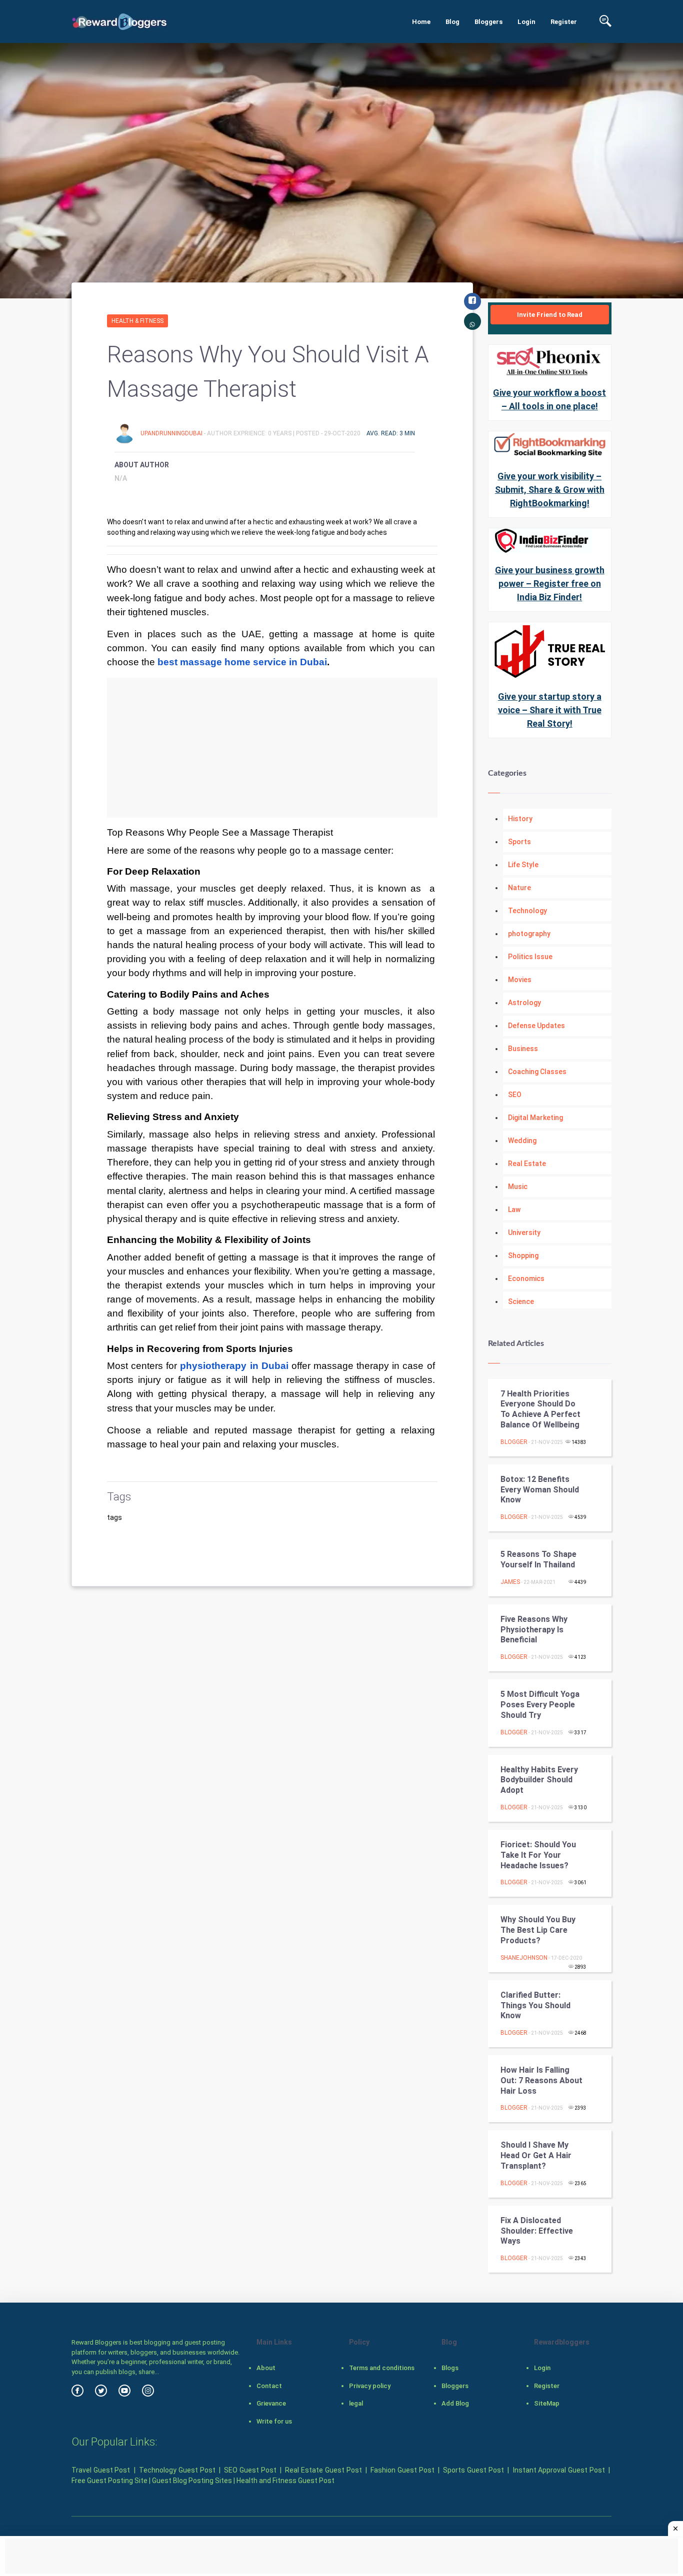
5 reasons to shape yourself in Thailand (538, 1559)
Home (421, 22)
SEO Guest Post (250, 2470)
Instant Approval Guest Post (559, 2470)
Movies (520, 980)
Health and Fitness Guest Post (285, 2481)
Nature (519, 888)
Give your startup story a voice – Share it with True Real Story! (550, 710)
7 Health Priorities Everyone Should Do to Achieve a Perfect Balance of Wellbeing (540, 1409)
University (524, 1233)
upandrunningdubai (172, 433)
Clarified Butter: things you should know (535, 2005)
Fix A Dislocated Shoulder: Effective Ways (537, 2231)
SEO (515, 1095)
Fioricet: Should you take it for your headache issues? (538, 1855)
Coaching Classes (537, 1072)
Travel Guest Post (101, 2470)
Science (521, 1301)
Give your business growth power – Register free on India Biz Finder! (550, 584)
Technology (527, 911)
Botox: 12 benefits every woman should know (540, 1490)
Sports (519, 842)
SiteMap (547, 2403)
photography (529, 934)
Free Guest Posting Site (109, 2481)
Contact (269, 2386)
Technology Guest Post (177, 2470)
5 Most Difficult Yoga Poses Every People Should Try (540, 1705)
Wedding (522, 1141)
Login (526, 22)
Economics (526, 1279)
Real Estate (527, 1164)
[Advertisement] (272, 748)
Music (518, 1187)
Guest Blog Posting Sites (192, 2481)
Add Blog (455, 2403)
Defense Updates (536, 1026)
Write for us (274, 2421)
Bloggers (488, 22)
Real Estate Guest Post (323, 2470)
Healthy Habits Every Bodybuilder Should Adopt (539, 1780)
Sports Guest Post (473, 2470)
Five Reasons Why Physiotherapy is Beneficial (534, 1630)
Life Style (523, 865)
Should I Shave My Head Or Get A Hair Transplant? (536, 2155)
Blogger (514, 1442)
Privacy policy (370, 2386)
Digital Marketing (535, 1118)
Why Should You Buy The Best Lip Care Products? (538, 1930)
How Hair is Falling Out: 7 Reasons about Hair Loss (541, 2080)
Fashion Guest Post (402, 2470)
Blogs (450, 2368)
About (266, 2368)
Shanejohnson (524, 1958)
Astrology (524, 1003)
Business (523, 1049)
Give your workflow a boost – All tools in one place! (549, 399)
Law (514, 1210)
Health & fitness (137, 321)
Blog (452, 22)
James (510, 1582)
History (520, 819)
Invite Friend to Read (550, 315)
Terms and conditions (382, 2368)
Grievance (271, 2403)
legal (356, 2403)
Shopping (523, 1256)
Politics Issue (530, 957)
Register (564, 22)
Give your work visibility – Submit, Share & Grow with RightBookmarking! (550, 490)
